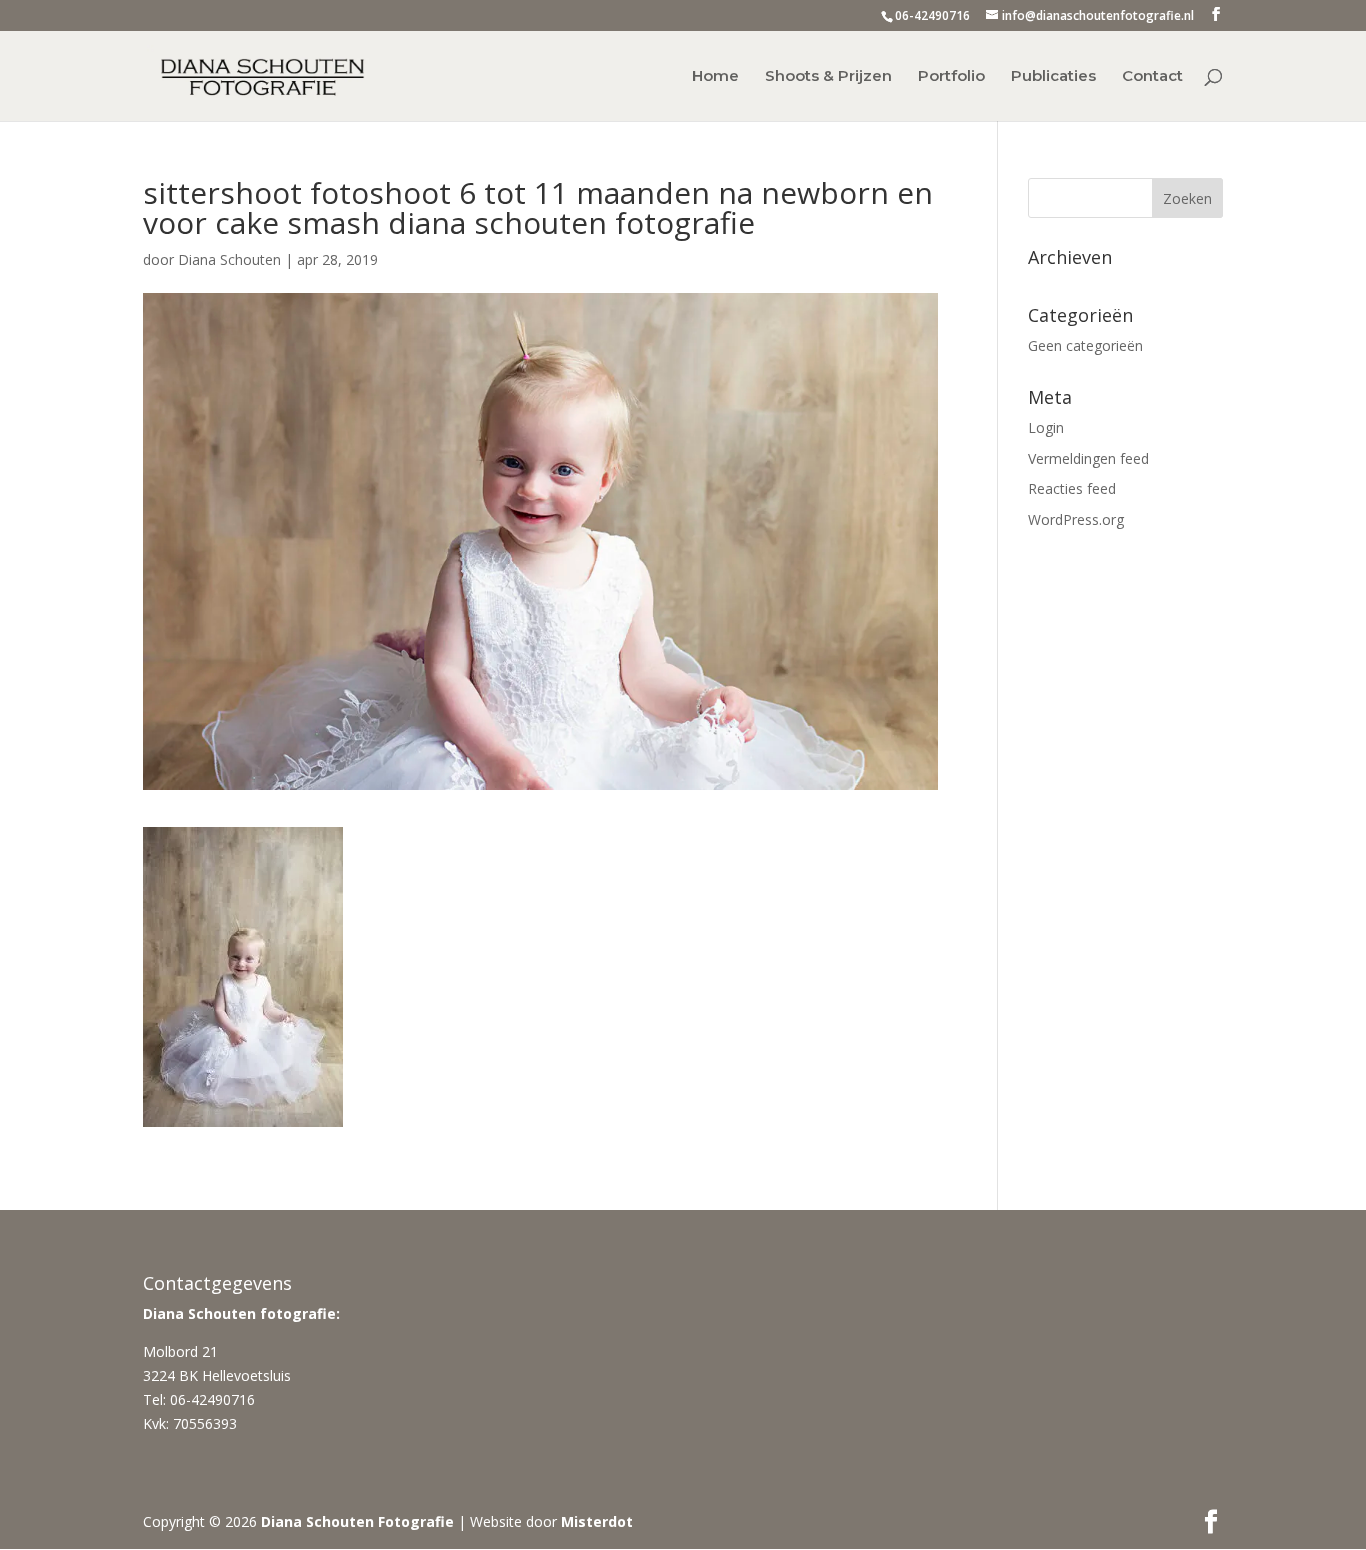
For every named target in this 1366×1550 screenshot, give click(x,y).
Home (715, 77)
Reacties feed (1072, 488)
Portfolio (951, 77)
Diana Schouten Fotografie (357, 1521)
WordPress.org (1076, 519)
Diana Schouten (229, 259)
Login (1046, 427)
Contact (1152, 77)
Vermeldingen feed (1088, 458)
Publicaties (1053, 77)
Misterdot (597, 1521)
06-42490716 (932, 15)
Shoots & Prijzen (828, 77)
